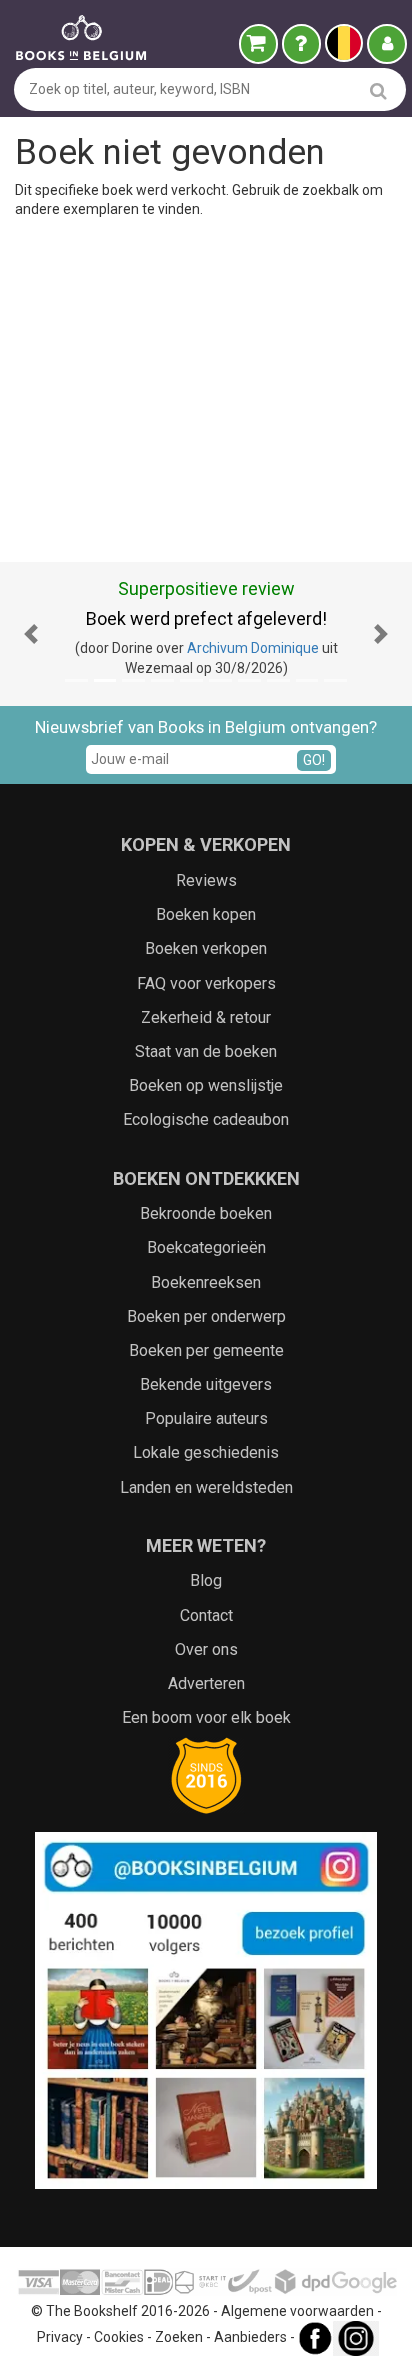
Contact (206, 1615)
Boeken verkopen (206, 948)
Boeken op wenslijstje (206, 1085)
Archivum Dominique (253, 648)
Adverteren (206, 1683)
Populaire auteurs (206, 1418)
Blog (206, 1580)
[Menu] (387, 44)
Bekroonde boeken (206, 1213)
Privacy (60, 2337)
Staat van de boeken (206, 1051)
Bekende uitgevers (206, 1384)
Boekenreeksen (206, 1282)
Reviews (206, 880)
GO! (314, 760)
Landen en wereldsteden (206, 1487)
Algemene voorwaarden (297, 2311)
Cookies (119, 2337)
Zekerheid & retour (206, 1017)
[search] (378, 90)
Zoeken (179, 2337)
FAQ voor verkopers (206, 983)
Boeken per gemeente (206, 1350)
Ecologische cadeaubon (206, 1119)
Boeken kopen (206, 914)
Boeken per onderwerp (206, 1316)
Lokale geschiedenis (206, 1452)
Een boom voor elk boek (206, 1717)
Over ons (206, 1649)
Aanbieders (250, 2337)
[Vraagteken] (301, 44)
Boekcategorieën (206, 1247)
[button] (31, 634)
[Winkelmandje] (258, 44)
